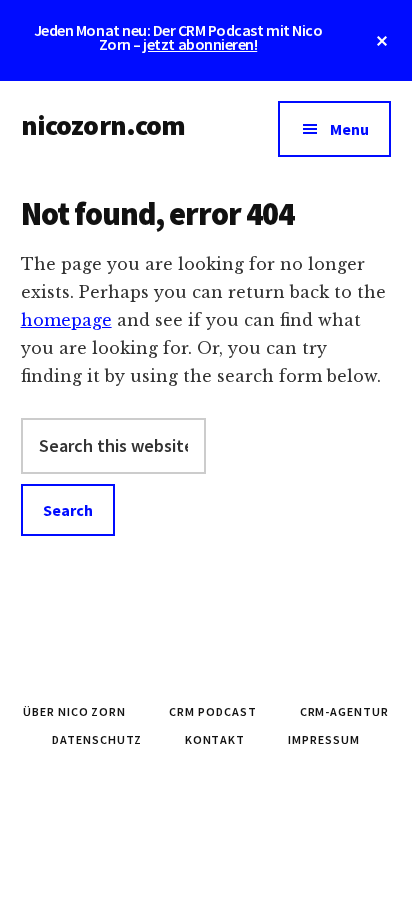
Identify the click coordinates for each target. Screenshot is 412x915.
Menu (349, 129)
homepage (66, 320)
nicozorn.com (103, 125)
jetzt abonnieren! (200, 44)
